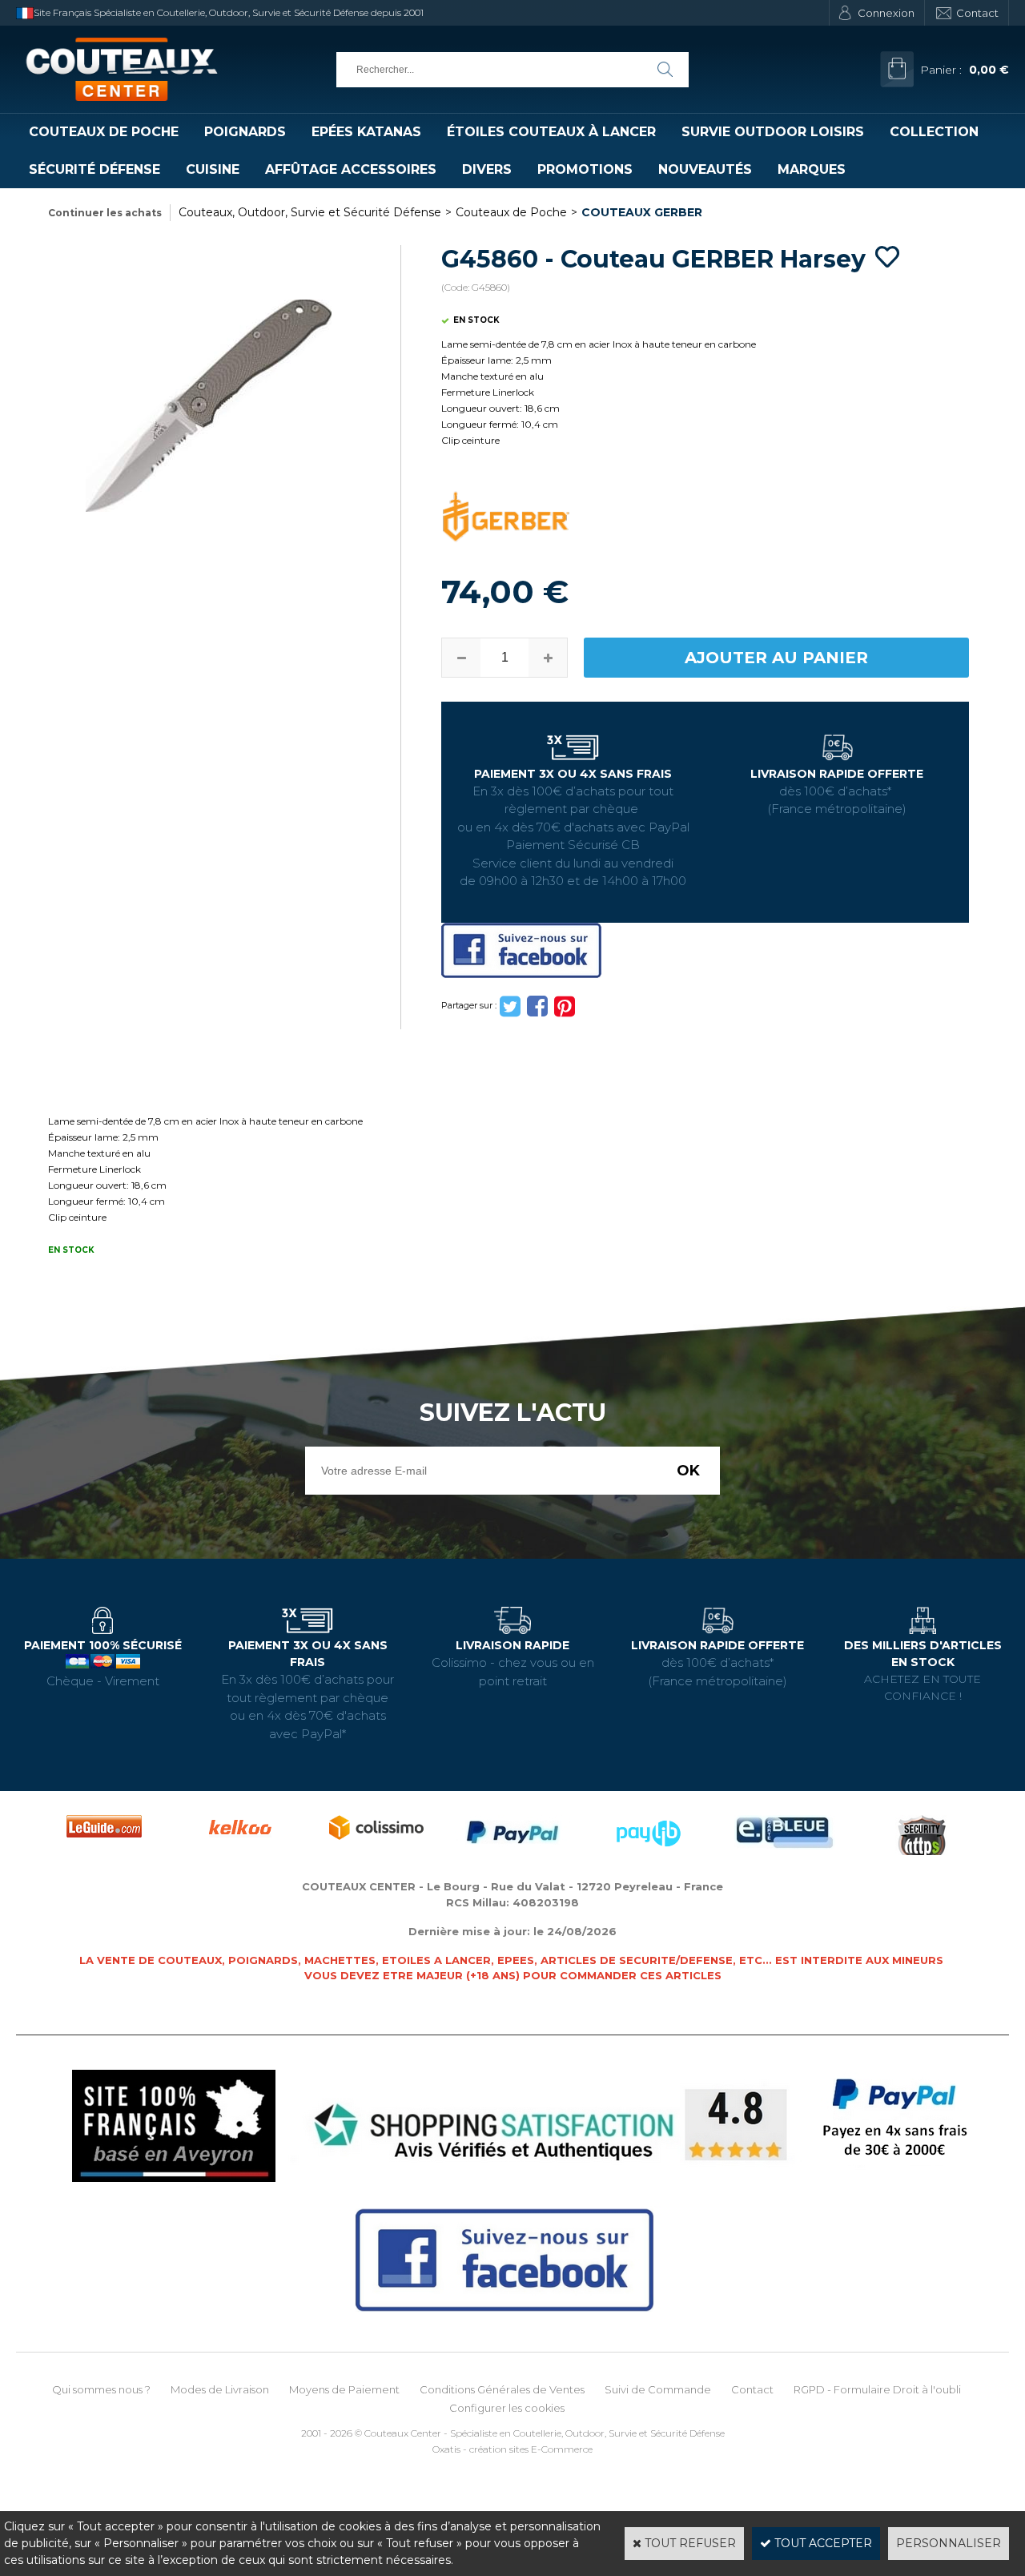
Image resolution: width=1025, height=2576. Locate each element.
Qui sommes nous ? (101, 2389)
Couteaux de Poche (104, 132)
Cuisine (213, 169)
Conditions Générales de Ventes (502, 2389)
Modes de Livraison (220, 2389)
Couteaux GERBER (642, 212)
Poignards (245, 132)
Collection (934, 132)
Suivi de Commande (658, 2389)
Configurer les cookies (507, 2408)
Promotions (585, 169)
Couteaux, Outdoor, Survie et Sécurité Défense (310, 212)
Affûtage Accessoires (351, 169)
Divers (487, 169)
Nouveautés (705, 169)
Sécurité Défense (94, 169)
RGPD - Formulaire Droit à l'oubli (877, 2389)
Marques (812, 169)
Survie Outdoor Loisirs (773, 132)
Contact (977, 13)
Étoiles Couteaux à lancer (551, 132)
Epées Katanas (366, 132)
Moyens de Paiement (344, 2389)
